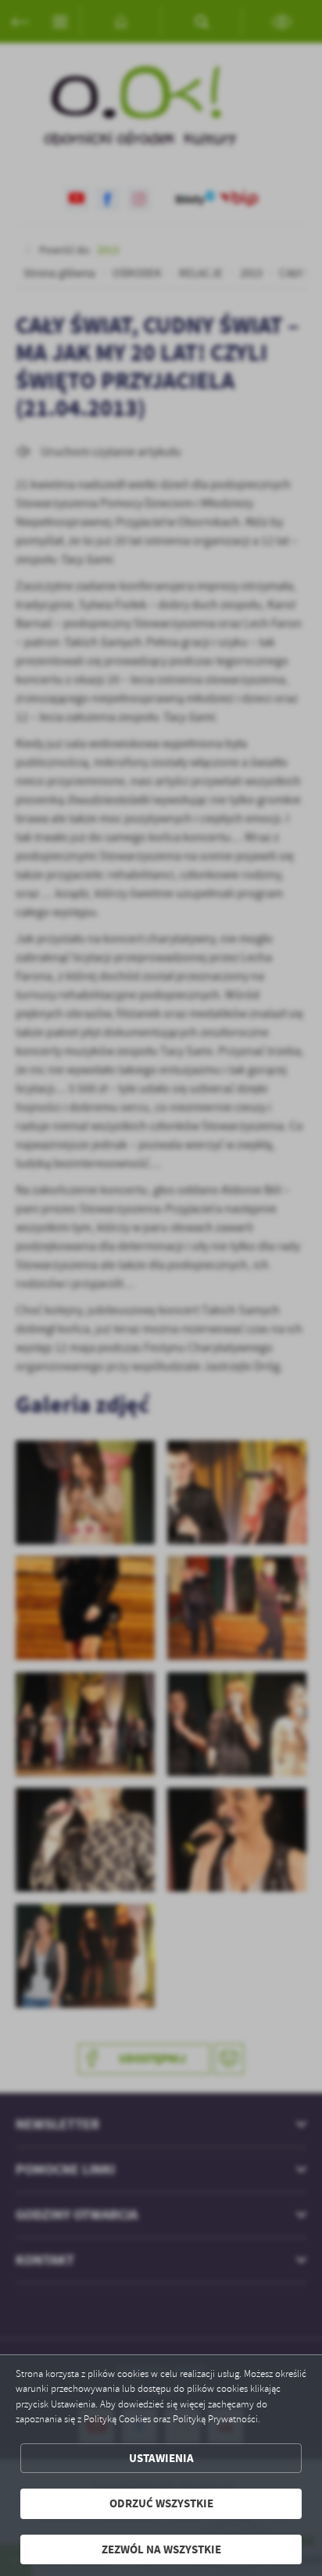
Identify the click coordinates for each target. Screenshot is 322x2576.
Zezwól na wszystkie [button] (161, 2549)
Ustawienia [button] (161, 2458)
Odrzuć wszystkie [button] (161, 2503)
